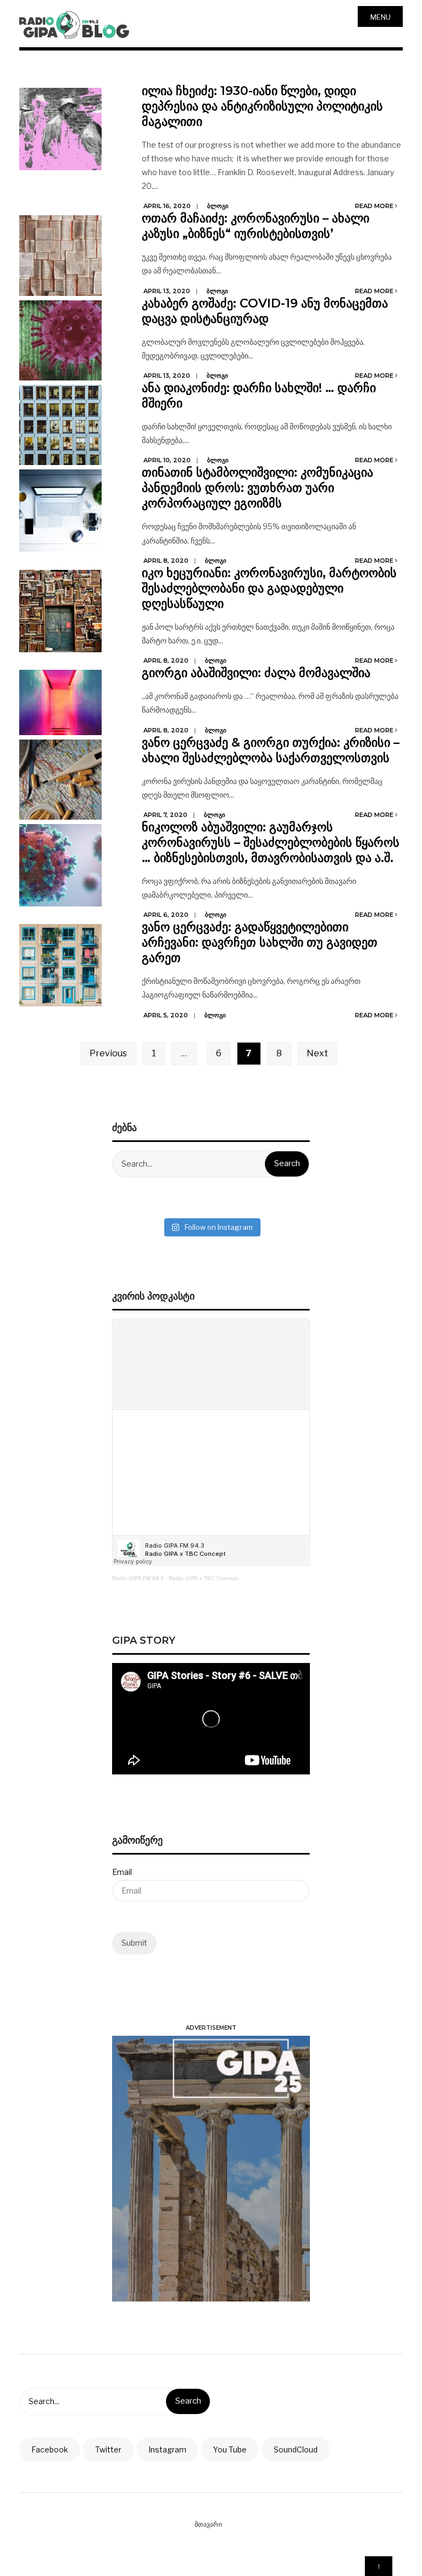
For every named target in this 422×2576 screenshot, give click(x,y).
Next (317, 1053)
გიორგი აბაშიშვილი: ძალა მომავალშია (256, 673)
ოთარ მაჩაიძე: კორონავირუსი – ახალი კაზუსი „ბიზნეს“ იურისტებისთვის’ (256, 226)
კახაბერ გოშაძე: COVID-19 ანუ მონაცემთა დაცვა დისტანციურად (265, 311)
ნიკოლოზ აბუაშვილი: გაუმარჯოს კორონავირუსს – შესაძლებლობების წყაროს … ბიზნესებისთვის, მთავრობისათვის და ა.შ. (271, 842)
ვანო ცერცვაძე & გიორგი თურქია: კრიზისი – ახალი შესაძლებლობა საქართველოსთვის (271, 750)
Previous (108, 1053)
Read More (375, 206)
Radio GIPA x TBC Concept (203, 1578)
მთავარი (208, 2524)
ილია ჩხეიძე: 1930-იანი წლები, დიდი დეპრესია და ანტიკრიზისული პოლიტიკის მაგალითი (262, 106)
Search (287, 1163)
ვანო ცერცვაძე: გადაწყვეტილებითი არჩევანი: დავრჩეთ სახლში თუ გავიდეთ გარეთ (260, 942)
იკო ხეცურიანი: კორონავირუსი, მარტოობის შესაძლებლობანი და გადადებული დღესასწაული (269, 588)
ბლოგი (218, 206)
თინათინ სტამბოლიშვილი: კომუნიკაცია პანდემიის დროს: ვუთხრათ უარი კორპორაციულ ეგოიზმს (257, 488)
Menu (381, 17)
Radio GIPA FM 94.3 (138, 1578)
